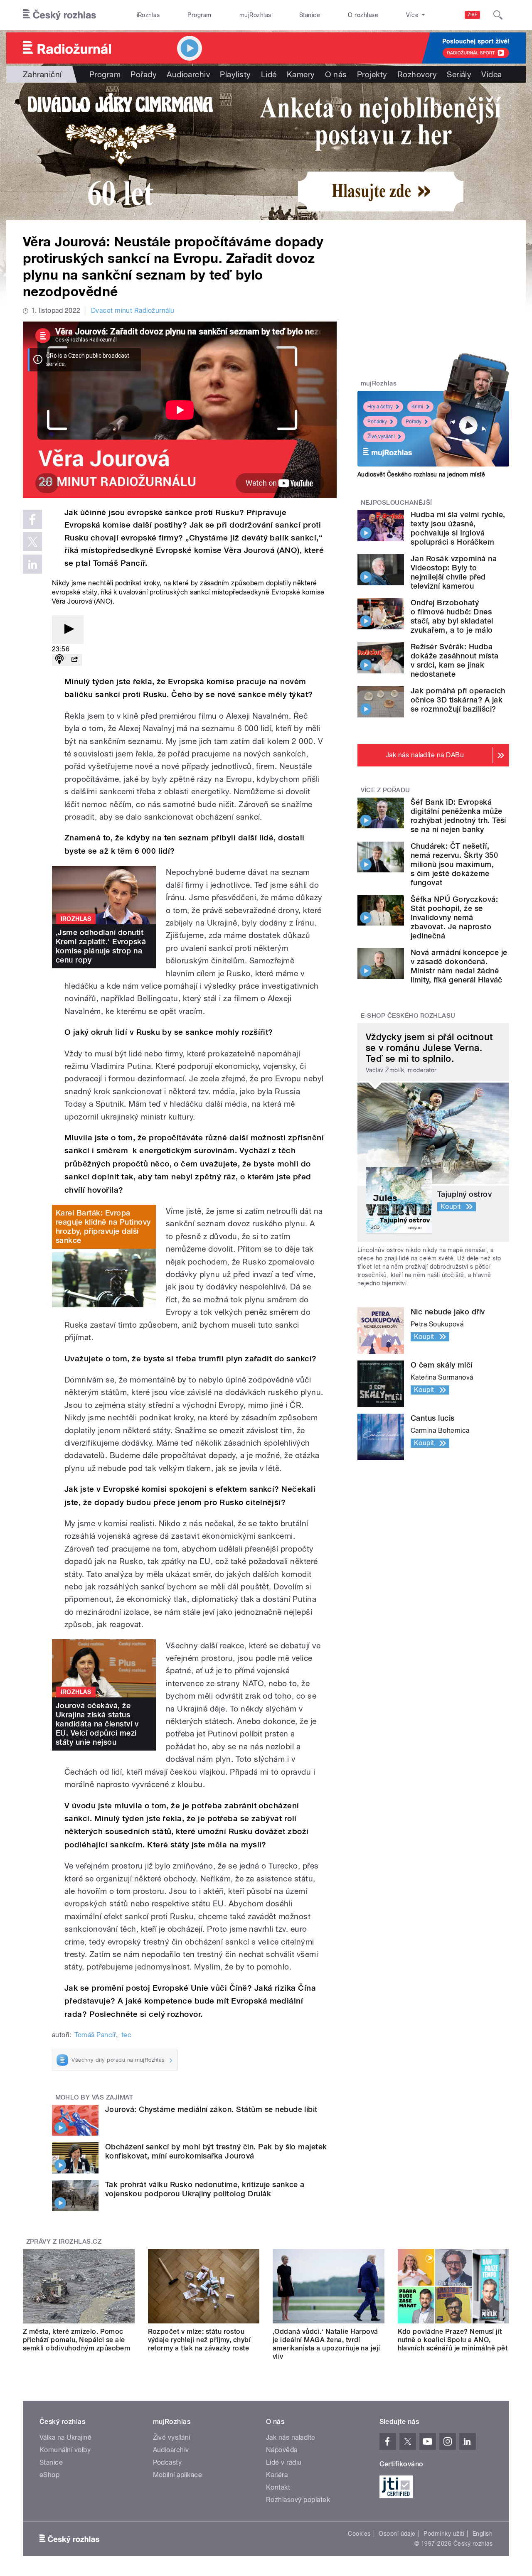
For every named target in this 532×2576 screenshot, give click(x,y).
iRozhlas (148, 15)
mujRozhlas (255, 15)
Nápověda (282, 2450)
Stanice (310, 15)
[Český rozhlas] (59, 15)
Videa (491, 74)
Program (199, 15)
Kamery (301, 74)
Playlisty (235, 74)
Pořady (144, 74)
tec (126, 2035)
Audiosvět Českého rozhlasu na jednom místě (421, 474)
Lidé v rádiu (284, 2462)
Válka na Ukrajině (65, 2437)
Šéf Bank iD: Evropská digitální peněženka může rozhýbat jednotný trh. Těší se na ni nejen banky (458, 816)
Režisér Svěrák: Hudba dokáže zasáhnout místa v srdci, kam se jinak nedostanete (455, 660)
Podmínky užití (444, 2534)
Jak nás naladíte (291, 2437)
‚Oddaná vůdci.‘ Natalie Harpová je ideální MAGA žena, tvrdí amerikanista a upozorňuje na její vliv (326, 2344)
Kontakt (278, 2487)
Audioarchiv (188, 74)
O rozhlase (363, 15)
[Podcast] (59, 660)
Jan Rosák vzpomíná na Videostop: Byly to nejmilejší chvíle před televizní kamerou (454, 572)
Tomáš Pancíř (95, 2035)
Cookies (359, 2534)
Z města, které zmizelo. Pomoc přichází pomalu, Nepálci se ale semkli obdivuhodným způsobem (76, 2340)
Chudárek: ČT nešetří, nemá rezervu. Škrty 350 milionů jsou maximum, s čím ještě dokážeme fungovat (454, 864)
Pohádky (377, 422)
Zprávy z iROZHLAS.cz (64, 2242)
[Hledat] (498, 15)
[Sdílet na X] (32, 542)
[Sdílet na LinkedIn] (32, 564)
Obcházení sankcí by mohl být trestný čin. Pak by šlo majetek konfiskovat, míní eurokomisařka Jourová (216, 2151)
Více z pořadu (385, 790)
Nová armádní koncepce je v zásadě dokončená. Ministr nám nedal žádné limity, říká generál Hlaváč (459, 966)
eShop (49, 2475)
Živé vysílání (381, 437)
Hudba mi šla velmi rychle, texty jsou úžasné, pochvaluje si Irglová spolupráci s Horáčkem (458, 528)
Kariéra (277, 2475)
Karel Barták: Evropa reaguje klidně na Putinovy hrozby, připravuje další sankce (103, 1227)
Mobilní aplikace (178, 2475)
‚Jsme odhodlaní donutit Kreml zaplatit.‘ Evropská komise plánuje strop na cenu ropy (101, 946)
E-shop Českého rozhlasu (408, 1016)
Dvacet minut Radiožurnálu (133, 311)
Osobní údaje (397, 2534)
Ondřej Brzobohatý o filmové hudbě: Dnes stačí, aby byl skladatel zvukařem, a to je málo (452, 616)
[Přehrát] (68, 630)
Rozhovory (417, 74)
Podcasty (167, 2462)
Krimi (417, 407)
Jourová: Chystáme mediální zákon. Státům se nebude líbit (211, 2109)
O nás (336, 74)
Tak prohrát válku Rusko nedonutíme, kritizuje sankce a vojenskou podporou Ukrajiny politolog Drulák (205, 2189)
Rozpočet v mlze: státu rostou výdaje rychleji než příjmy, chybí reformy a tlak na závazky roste (199, 2340)
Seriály (459, 74)
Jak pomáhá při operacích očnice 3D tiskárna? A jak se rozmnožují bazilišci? (458, 700)
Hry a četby (380, 407)
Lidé (269, 74)
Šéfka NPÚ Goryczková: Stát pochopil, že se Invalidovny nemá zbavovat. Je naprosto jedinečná (454, 917)
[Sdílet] (74, 660)
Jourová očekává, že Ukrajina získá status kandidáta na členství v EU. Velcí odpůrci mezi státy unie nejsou (97, 1724)
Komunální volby (65, 2450)
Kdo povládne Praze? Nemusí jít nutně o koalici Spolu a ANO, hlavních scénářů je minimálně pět (453, 2340)
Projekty (372, 74)
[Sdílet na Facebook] (32, 519)
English (483, 2534)
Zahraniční (42, 74)
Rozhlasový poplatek (298, 2500)
